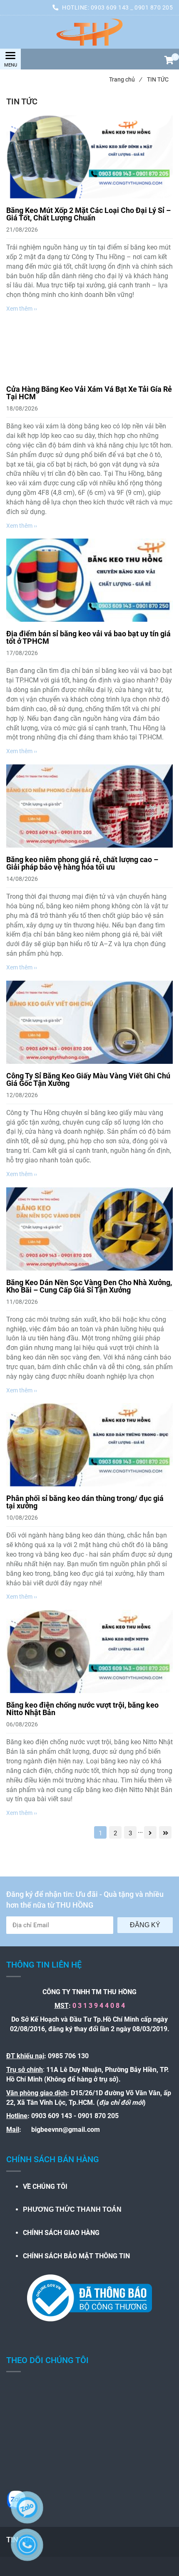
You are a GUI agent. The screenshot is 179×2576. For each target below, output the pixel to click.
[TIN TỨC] (89, 32)
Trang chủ (125, 79)
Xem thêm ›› (22, 309)
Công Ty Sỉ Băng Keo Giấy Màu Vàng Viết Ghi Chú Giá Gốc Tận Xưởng (88, 1079)
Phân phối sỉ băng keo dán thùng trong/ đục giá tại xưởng (85, 1502)
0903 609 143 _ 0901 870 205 (132, 7)
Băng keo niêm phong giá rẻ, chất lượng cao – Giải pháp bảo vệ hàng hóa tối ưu (82, 863)
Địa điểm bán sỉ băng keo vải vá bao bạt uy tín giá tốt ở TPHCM (88, 637)
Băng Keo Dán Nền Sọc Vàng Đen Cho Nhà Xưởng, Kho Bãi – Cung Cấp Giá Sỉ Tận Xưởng (89, 1286)
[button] (169, 61)
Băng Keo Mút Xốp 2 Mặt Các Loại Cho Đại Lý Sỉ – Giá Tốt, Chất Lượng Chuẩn (88, 214)
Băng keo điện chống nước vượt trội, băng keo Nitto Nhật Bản (82, 1709)
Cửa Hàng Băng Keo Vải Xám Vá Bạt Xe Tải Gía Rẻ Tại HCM (89, 393)
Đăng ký (145, 1925)
